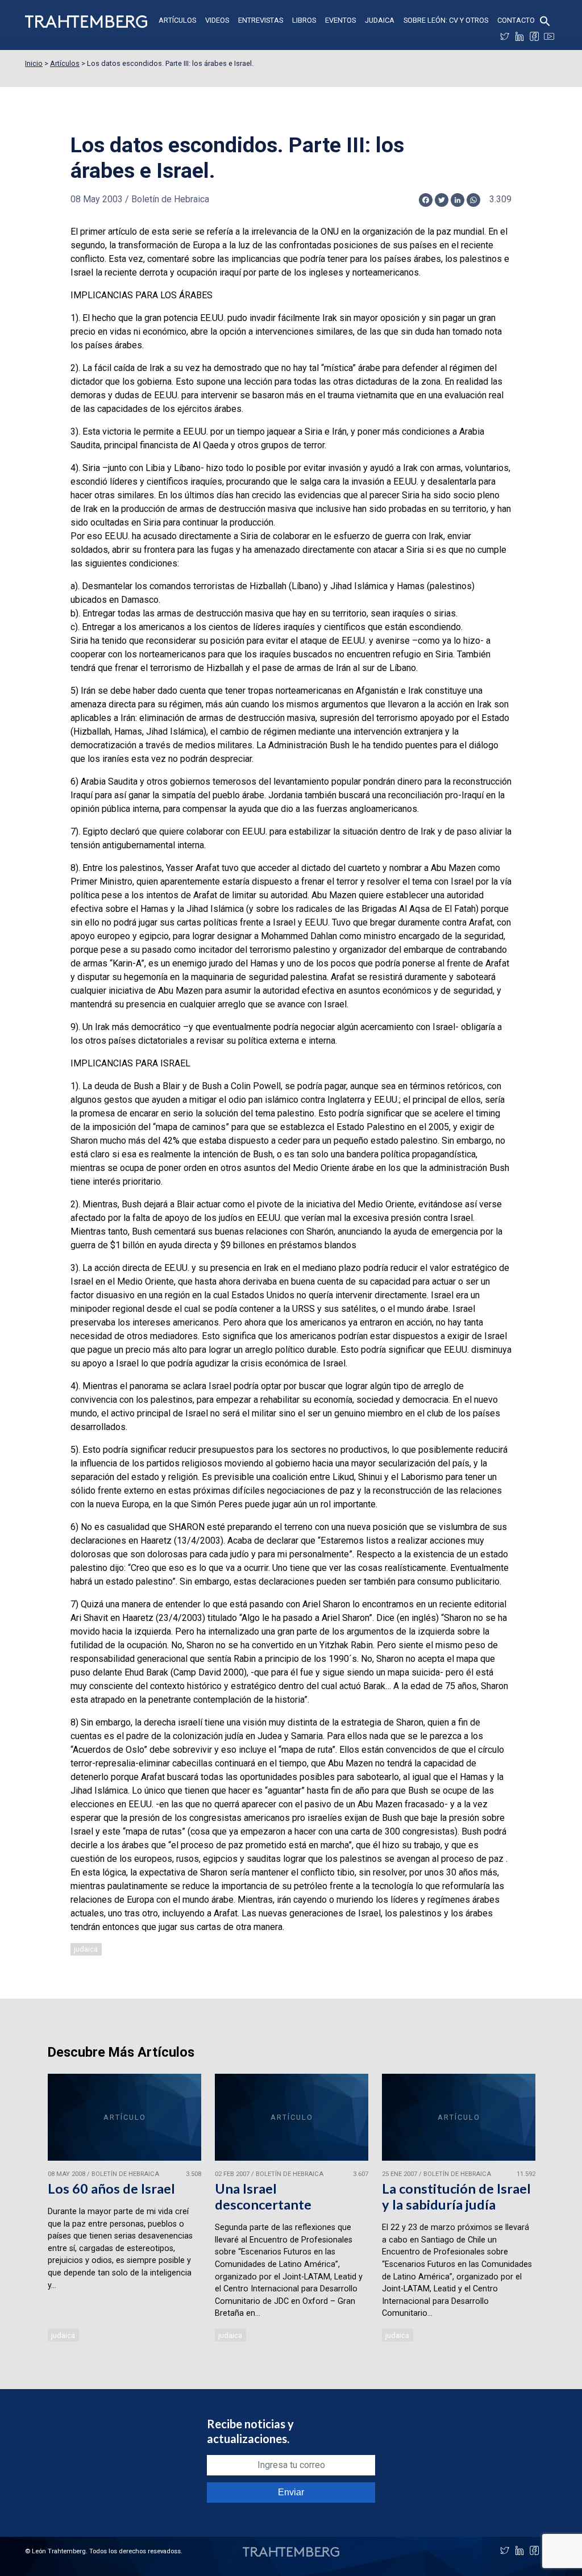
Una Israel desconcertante (263, 2196)
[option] (124, 2209)
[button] (545, 20)
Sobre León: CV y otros (446, 20)
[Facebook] (534, 36)
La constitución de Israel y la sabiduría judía (456, 2196)
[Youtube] (549, 36)
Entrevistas (261, 20)
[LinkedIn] (519, 36)
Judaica (380, 20)
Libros (304, 20)
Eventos (340, 20)
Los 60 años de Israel (111, 2189)
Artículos (177, 20)
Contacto (516, 20)
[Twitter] (505, 36)
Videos (217, 20)
